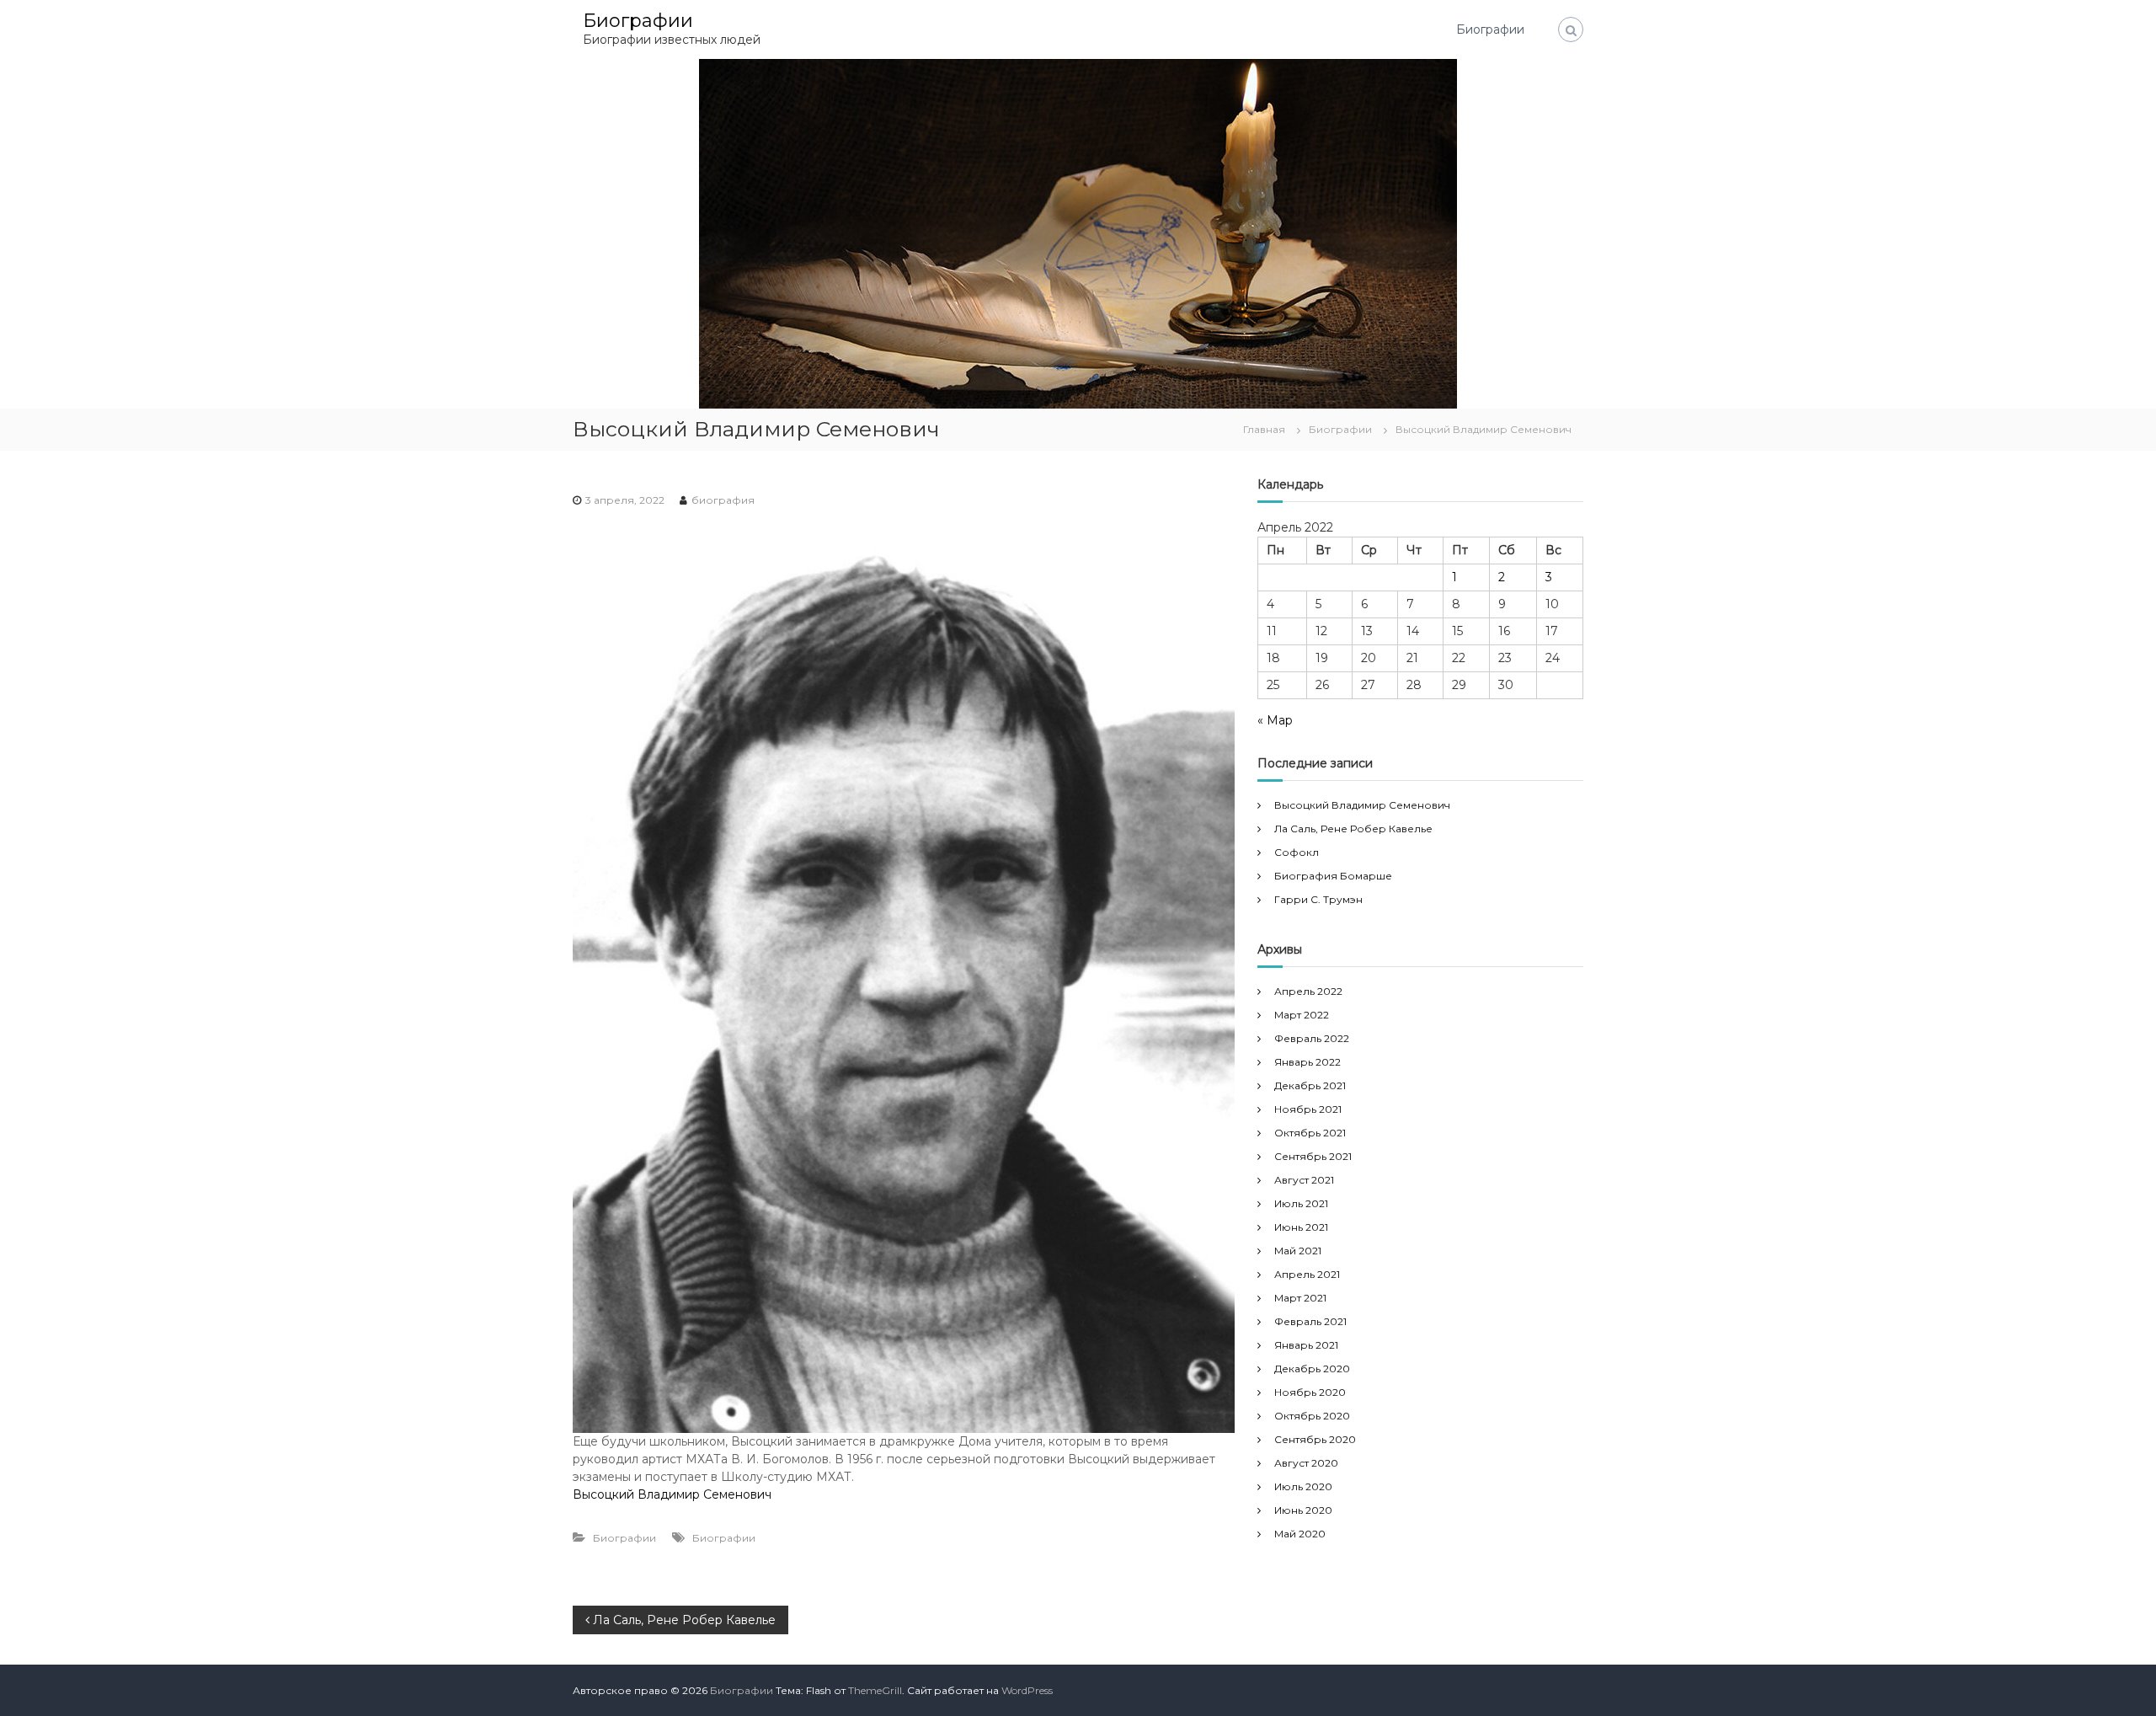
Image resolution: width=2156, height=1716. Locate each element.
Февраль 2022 (1312, 1038)
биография (723, 500)
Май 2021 (1298, 1251)
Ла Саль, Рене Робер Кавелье (1353, 829)
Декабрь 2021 (1310, 1085)
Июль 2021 (1301, 1203)
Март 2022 (1302, 1015)
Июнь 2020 (1303, 1510)
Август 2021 (1304, 1180)
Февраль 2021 (1310, 1321)
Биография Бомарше (1333, 876)
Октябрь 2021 (1310, 1133)
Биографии (638, 21)
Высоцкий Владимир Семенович (672, 1494)
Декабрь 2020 (1312, 1369)
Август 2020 (1306, 1463)
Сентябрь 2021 (1313, 1156)
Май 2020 (1300, 1534)
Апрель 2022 (1308, 991)
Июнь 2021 (1301, 1227)
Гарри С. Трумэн (1318, 899)
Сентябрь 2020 (1315, 1439)
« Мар (1275, 720)
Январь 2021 (1306, 1345)
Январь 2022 (1307, 1062)
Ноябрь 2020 (1310, 1392)
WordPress (1027, 1690)
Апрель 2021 (1307, 1274)
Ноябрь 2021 (1308, 1109)
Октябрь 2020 (1312, 1416)
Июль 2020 (1303, 1486)
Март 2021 (1300, 1298)
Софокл (1297, 852)
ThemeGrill (875, 1690)
